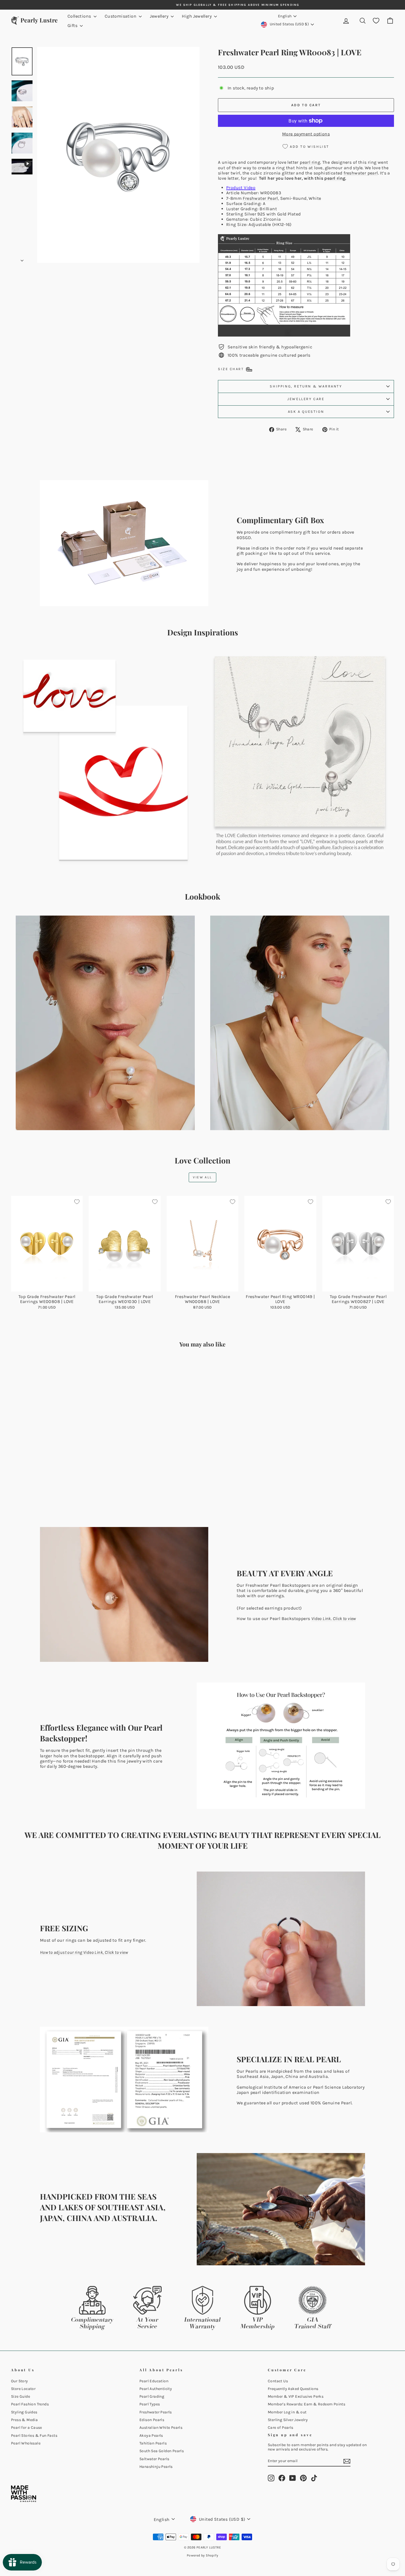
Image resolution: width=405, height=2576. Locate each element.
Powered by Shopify (202, 2555)
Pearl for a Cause (27, 2428)
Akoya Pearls (151, 2436)
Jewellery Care (306, 399)
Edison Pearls (152, 2420)
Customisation (121, 16)
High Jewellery (197, 16)
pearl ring (310, 162)
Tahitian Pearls (153, 2443)
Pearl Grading (152, 2396)
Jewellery (160, 16)
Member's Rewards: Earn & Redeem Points (307, 2404)
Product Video (241, 188)
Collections (80, 16)
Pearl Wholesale (26, 2443)
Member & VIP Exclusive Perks (296, 2396)
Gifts (73, 25)
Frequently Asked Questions (293, 2389)
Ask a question (306, 412)
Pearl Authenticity (156, 2389)
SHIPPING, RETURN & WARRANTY (306, 386)
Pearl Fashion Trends (30, 2404)
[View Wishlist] (376, 21)
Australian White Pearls (161, 2428)
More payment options (306, 134)
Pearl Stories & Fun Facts (34, 2436)
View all (202, 1177)
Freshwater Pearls (156, 2412)
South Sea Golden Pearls (162, 2451)
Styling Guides (24, 2412)
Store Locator (23, 2389)
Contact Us (278, 2381)
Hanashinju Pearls (156, 2467)
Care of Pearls (281, 2428)
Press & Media (24, 2420)
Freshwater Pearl (260, 198)
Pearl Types (150, 2404)
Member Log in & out (287, 2412)
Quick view (47, 1286)
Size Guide (21, 2396)
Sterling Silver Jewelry (288, 2420)
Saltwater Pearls (154, 2459)
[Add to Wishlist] (77, 1202)
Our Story (20, 2381)
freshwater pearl (361, 173)
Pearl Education (154, 2381)
